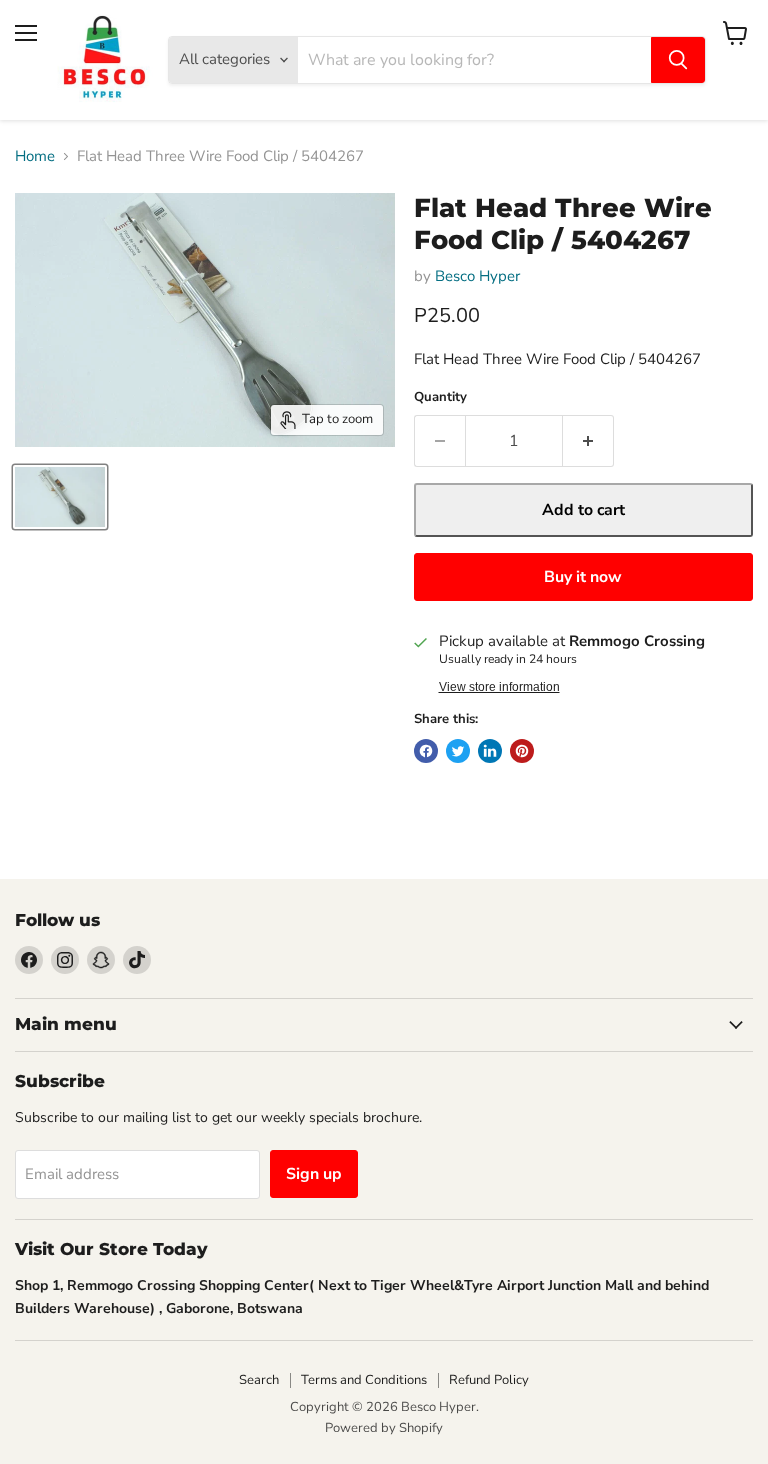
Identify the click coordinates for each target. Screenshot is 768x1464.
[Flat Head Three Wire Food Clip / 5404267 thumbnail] (60, 497)
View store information (499, 687)
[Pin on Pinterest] (522, 751)
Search (259, 1380)
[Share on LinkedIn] (490, 751)
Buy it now (583, 577)
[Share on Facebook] (426, 751)
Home (35, 156)
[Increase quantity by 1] (588, 441)
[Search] (678, 60)
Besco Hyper (477, 276)
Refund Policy (489, 1380)
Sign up (314, 1174)
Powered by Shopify (384, 1428)
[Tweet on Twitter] (458, 751)
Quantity (440, 397)
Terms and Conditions (364, 1380)
